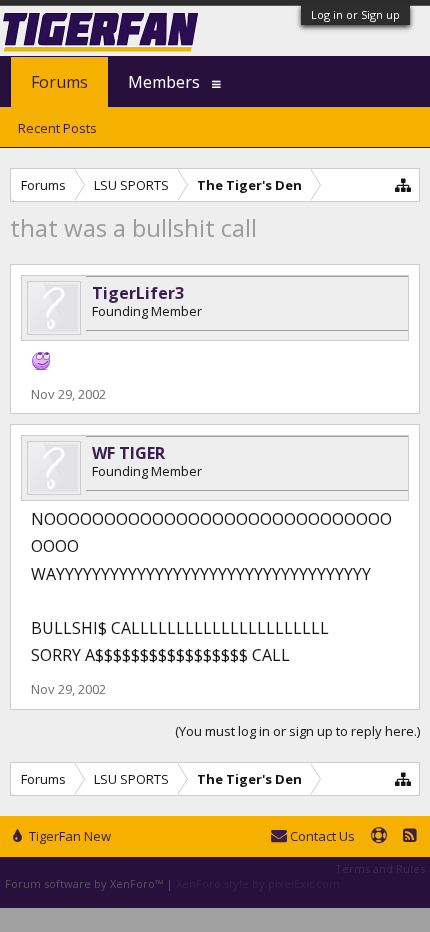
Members (164, 82)
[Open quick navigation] (403, 184)
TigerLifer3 (138, 293)
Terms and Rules (380, 868)
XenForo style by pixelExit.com (258, 883)
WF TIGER (128, 453)
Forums (59, 82)
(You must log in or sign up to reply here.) (297, 731)
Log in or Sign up (355, 14)
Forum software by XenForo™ (85, 883)
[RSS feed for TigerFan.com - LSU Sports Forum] (410, 837)
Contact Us (321, 836)
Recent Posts (57, 128)
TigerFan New (68, 836)
